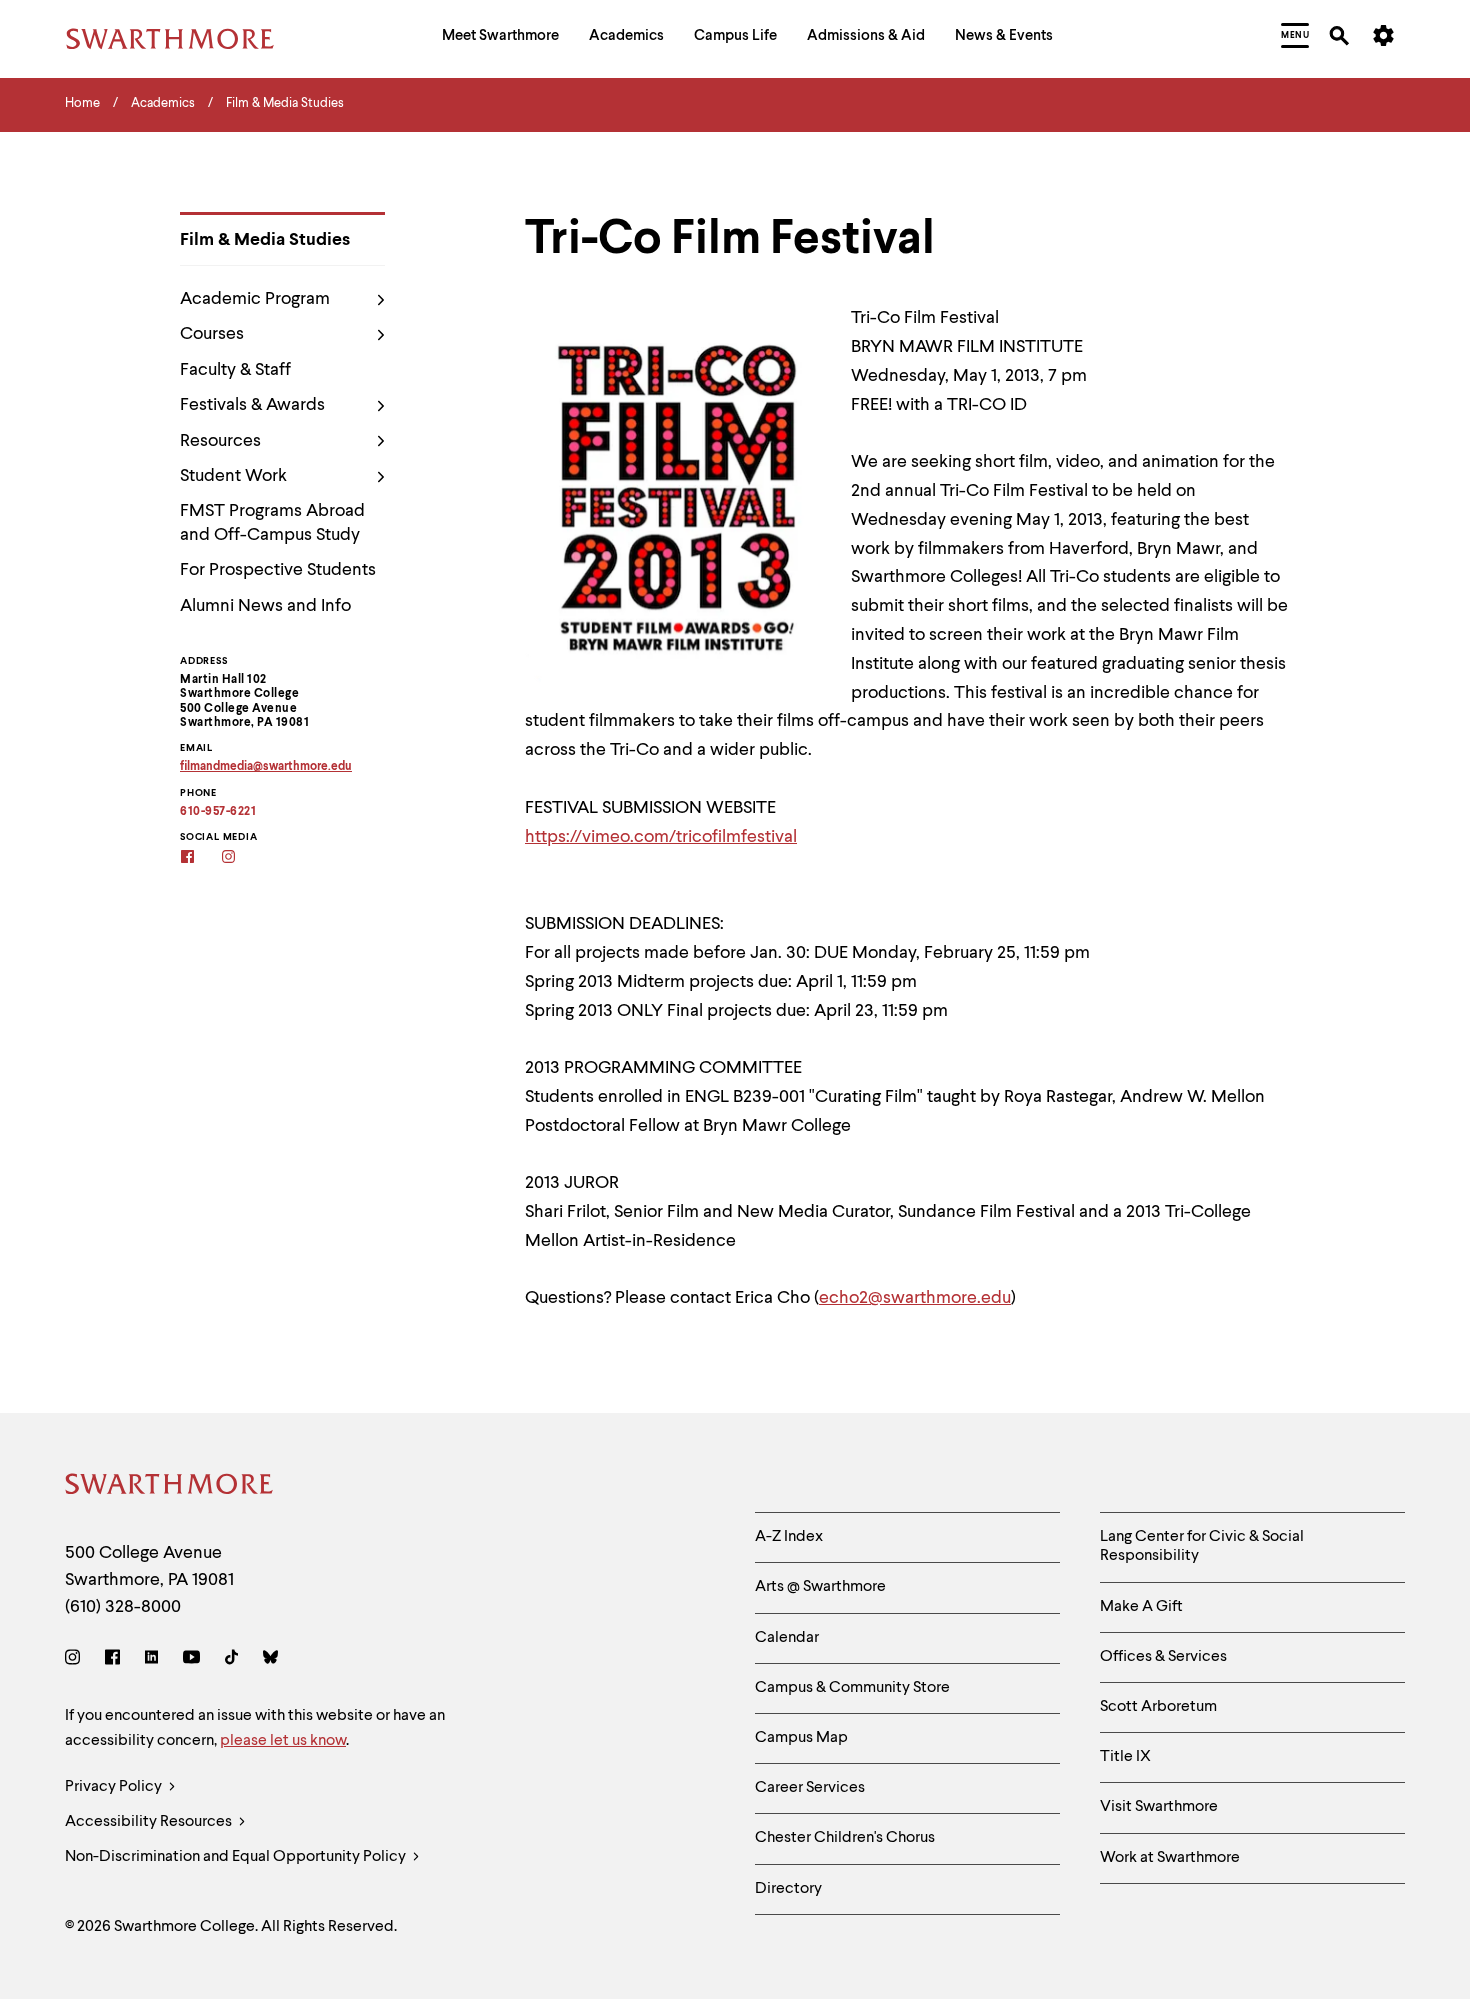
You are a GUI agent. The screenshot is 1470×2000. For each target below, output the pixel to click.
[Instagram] (76, 1660)
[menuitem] (500, 38)
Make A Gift (1141, 1607)
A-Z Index (789, 1537)
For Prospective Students (278, 570)
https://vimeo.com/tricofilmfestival (661, 837)
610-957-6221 (218, 812)
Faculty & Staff (235, 370)
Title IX (1125, 1757)
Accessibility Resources (150, 1822)
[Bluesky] (270, 1660)
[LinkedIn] (151, 1660)
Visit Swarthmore (1159, 1807)
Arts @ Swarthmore (820, 1587)
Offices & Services (1163, 1657)
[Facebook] (112, 1660)
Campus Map (801, 1738)
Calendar (787, 1638)
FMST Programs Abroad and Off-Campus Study (272, 522)
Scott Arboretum (1158, 1707)
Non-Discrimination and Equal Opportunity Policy (237, 1857)
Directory (788, 1889)
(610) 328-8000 (123, 1607)
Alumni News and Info (265, 606)
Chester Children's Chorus (845, 1838)
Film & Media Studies (265, 240)
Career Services (810, 1788)
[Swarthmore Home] (170, 1487)
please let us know (283, 1741)
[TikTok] (231, 1660)
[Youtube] (191, 1660)
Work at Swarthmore (1170, 1858)
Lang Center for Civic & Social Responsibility (1202, 1546)
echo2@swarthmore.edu (915, 1298)
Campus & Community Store (852, 1688)
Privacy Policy (115, 1787)
